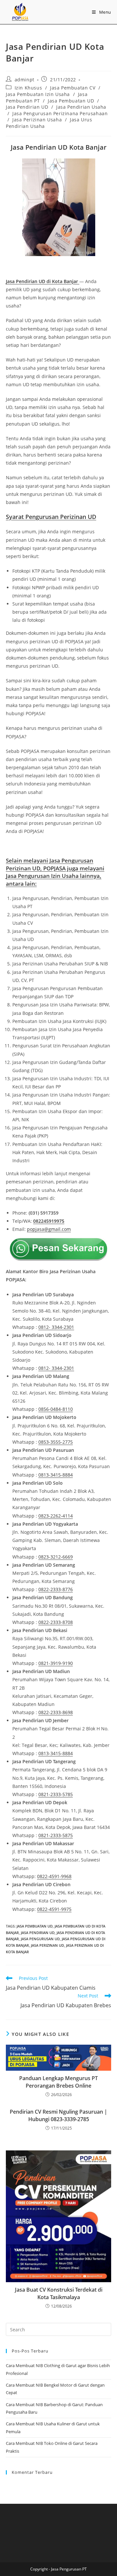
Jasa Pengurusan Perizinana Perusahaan (60, 113)
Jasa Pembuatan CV (73, 88)
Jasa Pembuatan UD (71, 101)
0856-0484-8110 (56, 1409)
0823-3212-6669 (56, 1557)
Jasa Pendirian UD (27, 107)
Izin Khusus (28, 88)
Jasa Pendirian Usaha (81, 107)
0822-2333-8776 (56, 1589)
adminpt (25, 80)
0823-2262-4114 (56, 1516)
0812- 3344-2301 (56, 1327)
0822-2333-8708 (56, 1622)
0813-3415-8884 (56, 1475)
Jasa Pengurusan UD (40, 1939)
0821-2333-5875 (56, 1835)
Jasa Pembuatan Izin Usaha (38, 94)
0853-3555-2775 (56, 1442)
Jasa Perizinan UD (47, 1945)
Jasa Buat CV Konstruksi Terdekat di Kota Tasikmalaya (59, 2293)
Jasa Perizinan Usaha (37, 120)
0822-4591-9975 (54, 1909)
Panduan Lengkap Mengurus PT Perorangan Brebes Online (58, 2082)
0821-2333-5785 (56, 1794)
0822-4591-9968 (54, 1876)
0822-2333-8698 (56, 1712)
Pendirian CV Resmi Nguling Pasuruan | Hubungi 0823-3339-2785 (58, 2115)
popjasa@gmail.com (49, 1229)
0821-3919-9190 (56, 1663)
